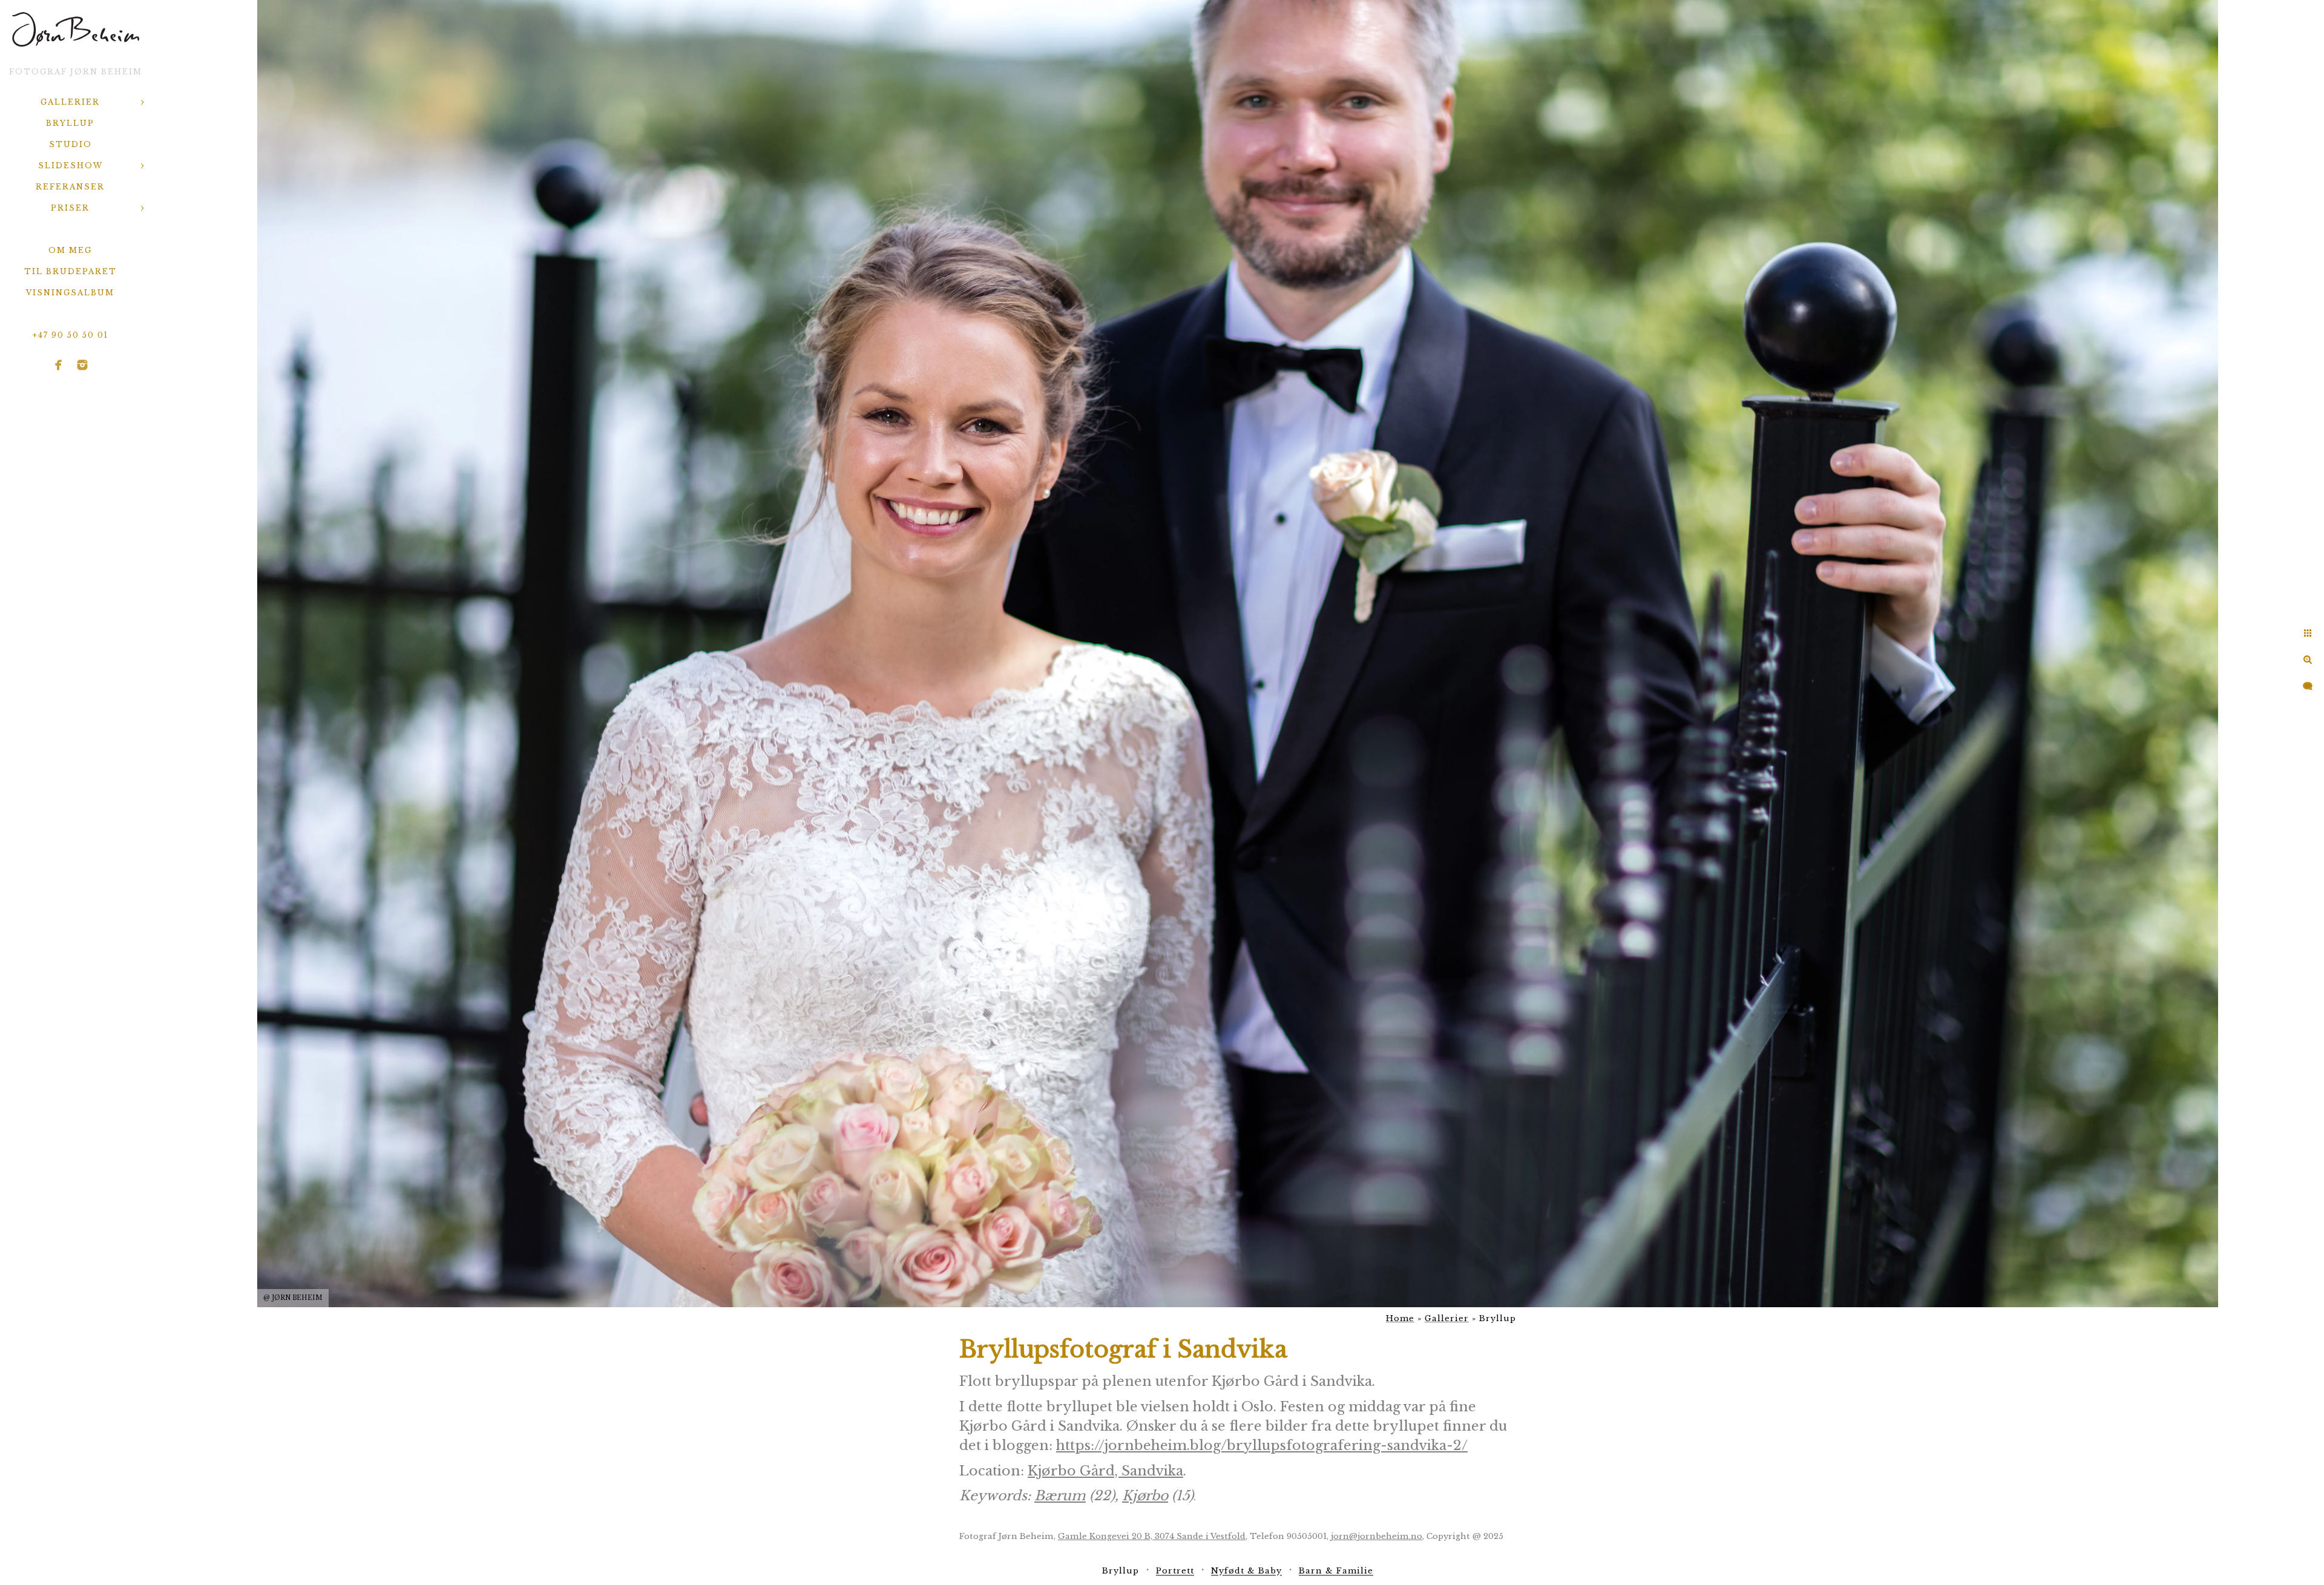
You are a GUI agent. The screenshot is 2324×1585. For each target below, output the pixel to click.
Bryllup (70, 123)
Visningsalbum (70, 293)
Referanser (70, 187)
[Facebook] (59, 365)
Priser (70, 208)
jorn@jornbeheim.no (1377, 1536)
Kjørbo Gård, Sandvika (1105, 1471)
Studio (71, 144)
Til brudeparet (71, 271)
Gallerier (70, 102)
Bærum (1060, 1496)
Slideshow (71, 166)
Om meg (70, 250)
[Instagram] (82, 365)
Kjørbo (1145, 1496)
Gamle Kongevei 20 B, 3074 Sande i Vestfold (1152, 1536)
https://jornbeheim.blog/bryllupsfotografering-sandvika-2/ (1262, 1446)
